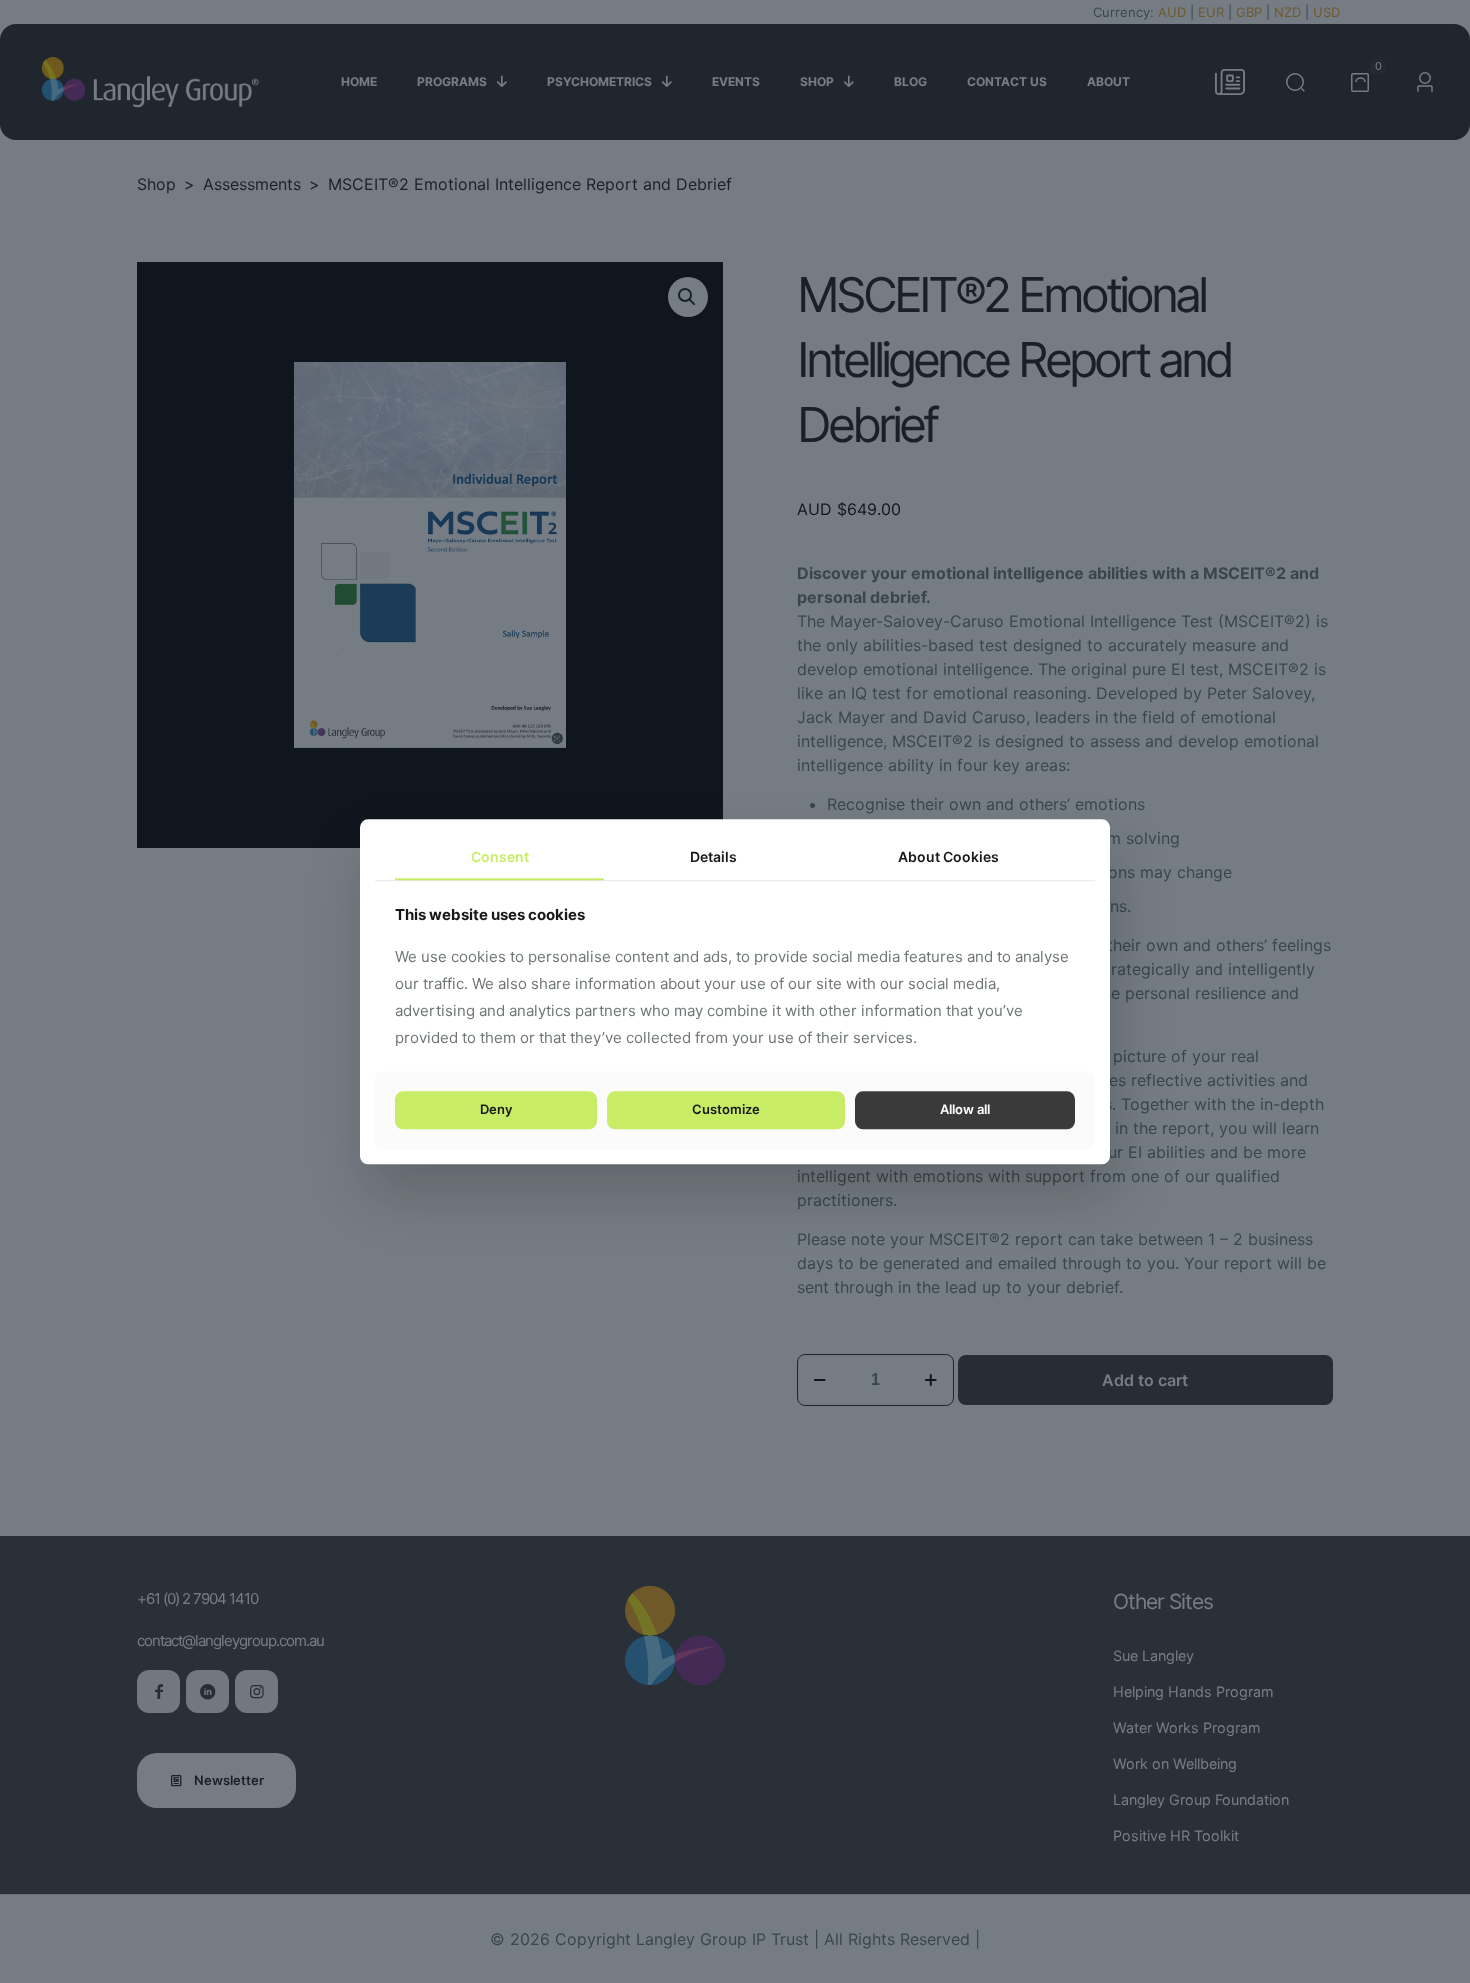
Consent (500, 856)
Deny (496, 1110)
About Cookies (948, 856)
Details (713, 856)
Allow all (965, 1110)
